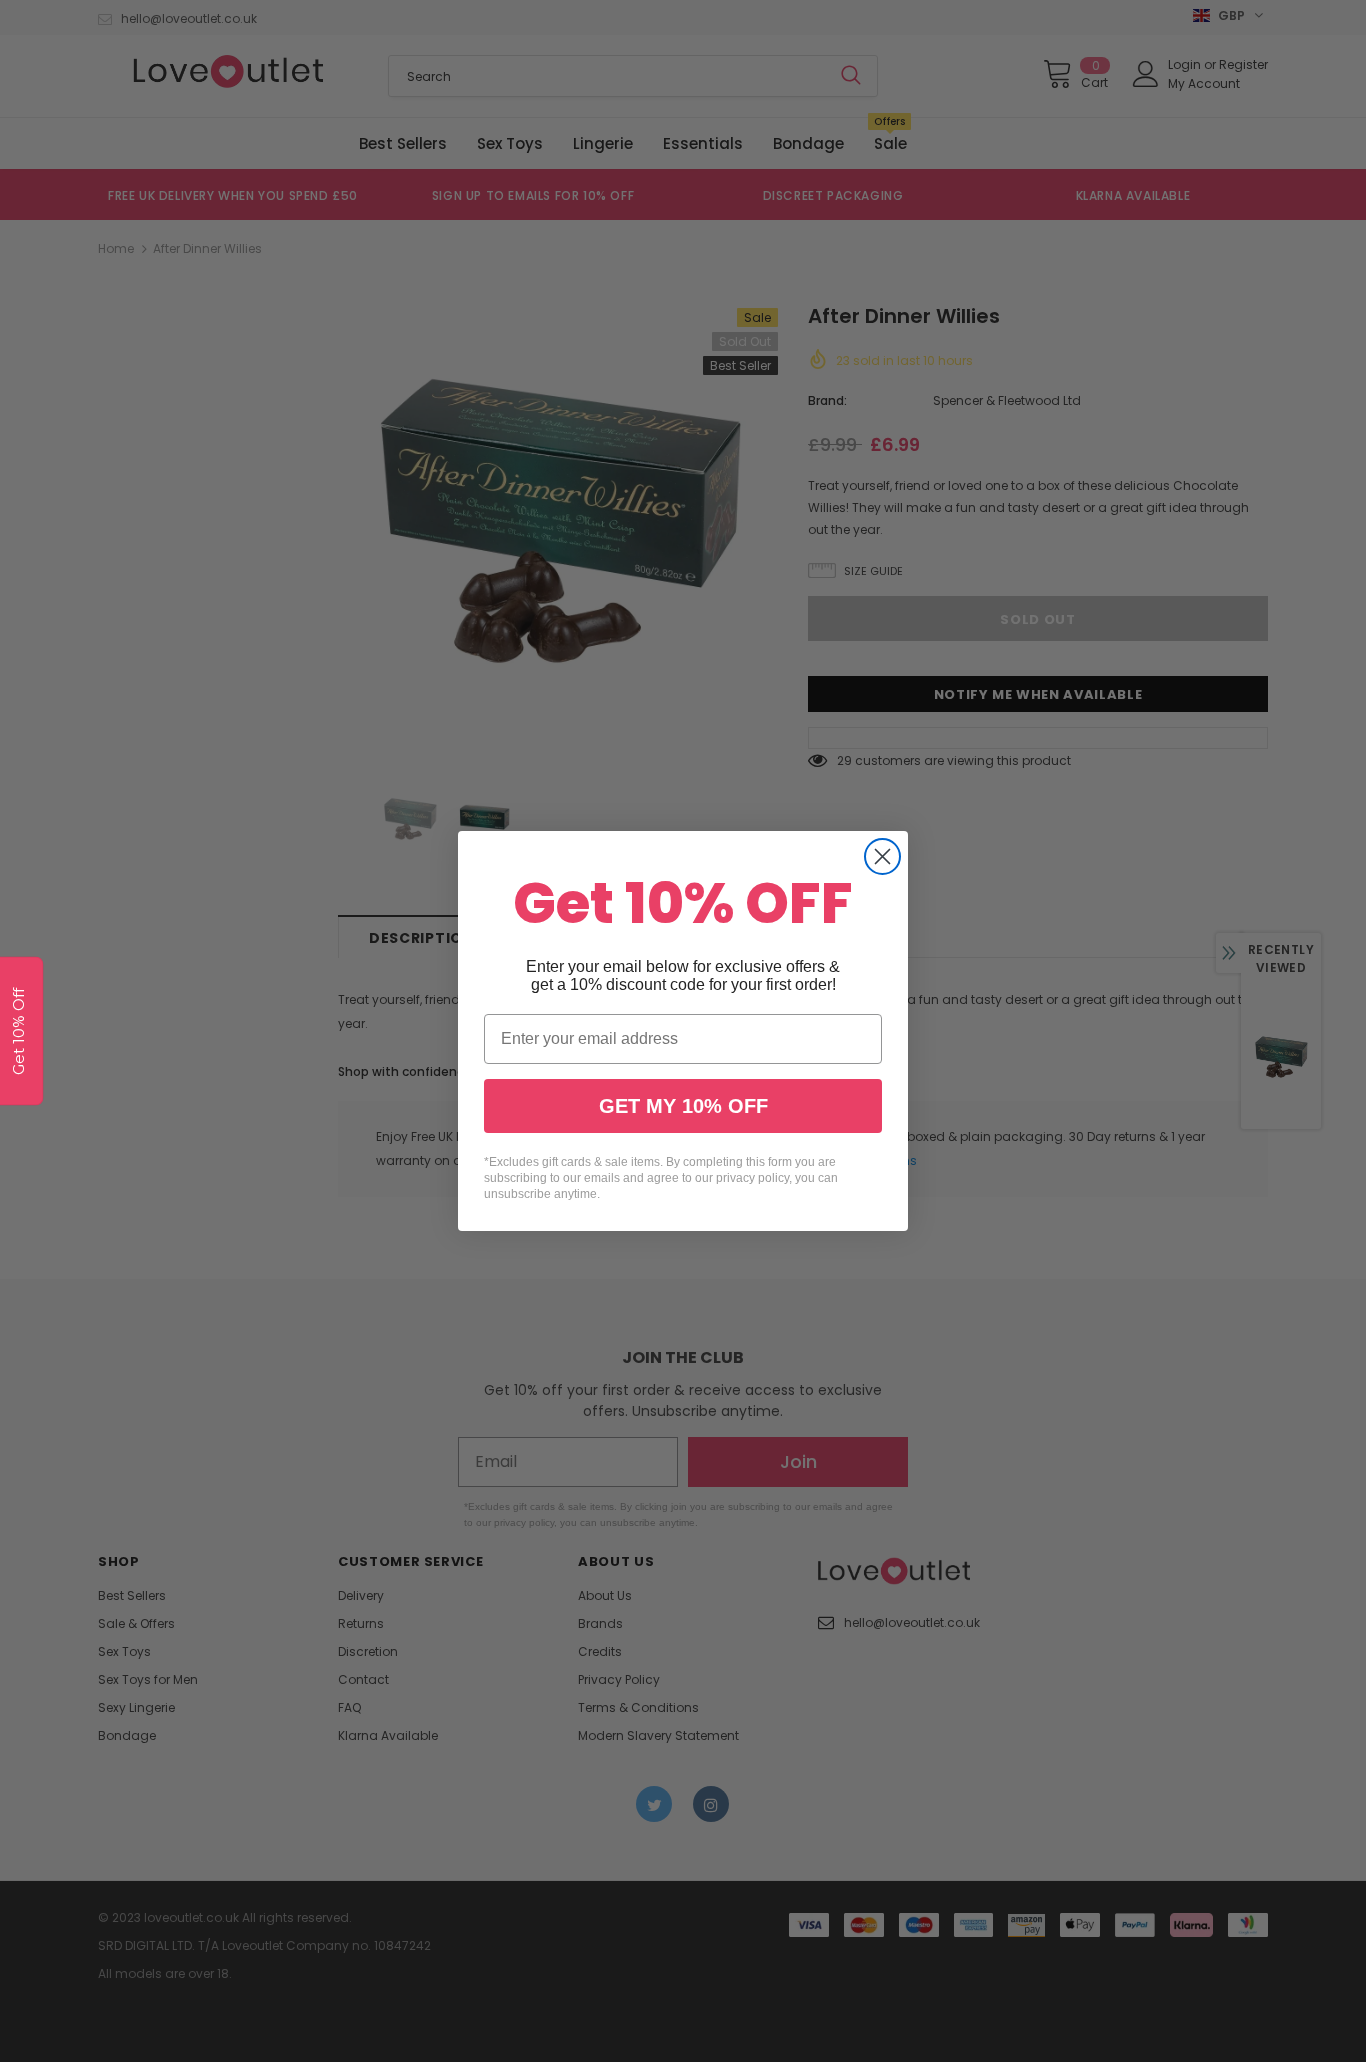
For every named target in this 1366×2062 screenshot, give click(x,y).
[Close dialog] (882, 856)
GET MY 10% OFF (683, 1106)
